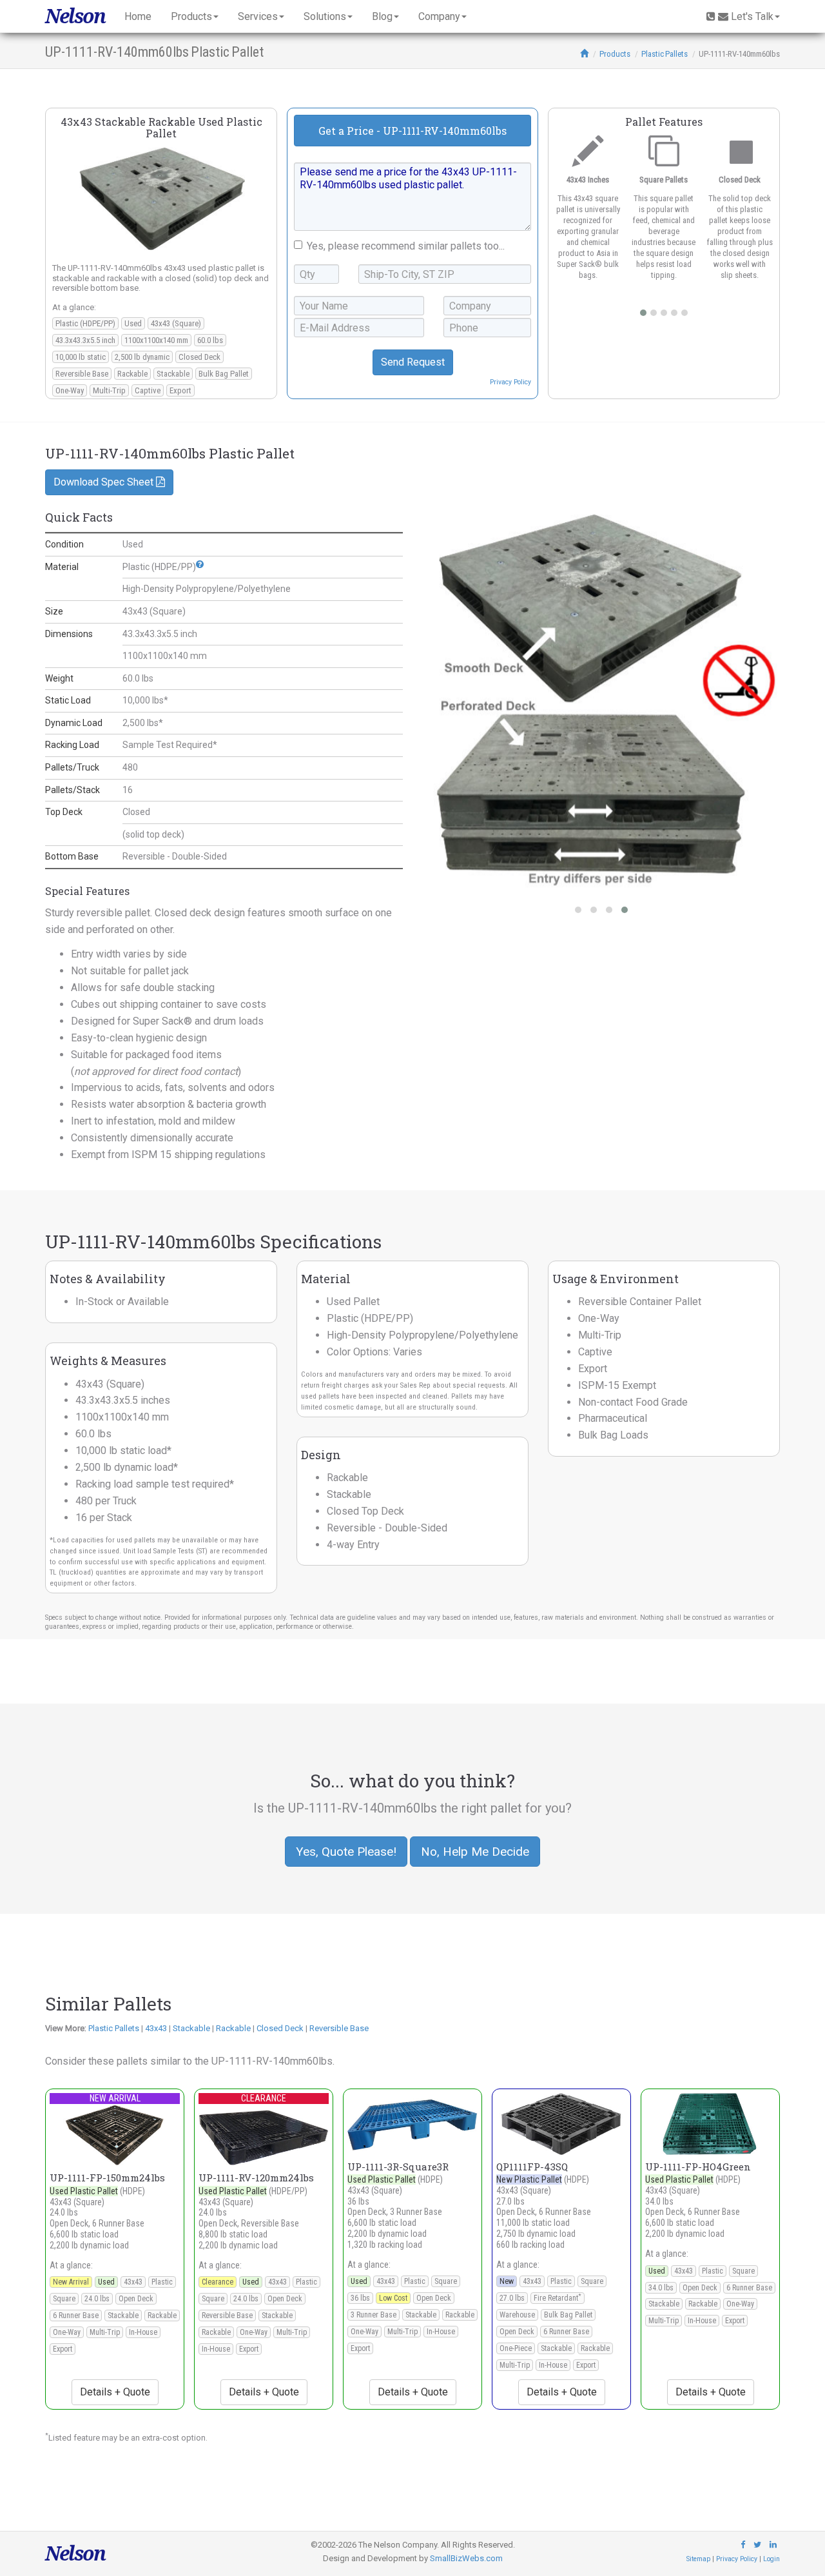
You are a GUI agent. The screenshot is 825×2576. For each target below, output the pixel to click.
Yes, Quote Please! (346, 1852)
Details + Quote (115, 2392)
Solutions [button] (325, 16)
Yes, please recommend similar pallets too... (406, 246)
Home (138, 16)
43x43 (156, 2028)
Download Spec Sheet (105, 482)
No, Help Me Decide (475, 1852)
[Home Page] (584, 54)
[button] (200, 564)
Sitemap (698, 2559)
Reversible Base (339, 2028)
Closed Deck (280, 2028)
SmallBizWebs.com (466, 2558)
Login (772, 2559)
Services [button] (258, 16)
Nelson (75, 16)
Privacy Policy (510, 382)
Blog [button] (382, 16)
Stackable (191, 2028)
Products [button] (191, 16)
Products (615, 54)
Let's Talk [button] (752, 16)
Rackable (233, 2028)
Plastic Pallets (665, 54)
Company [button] (439, 16)
